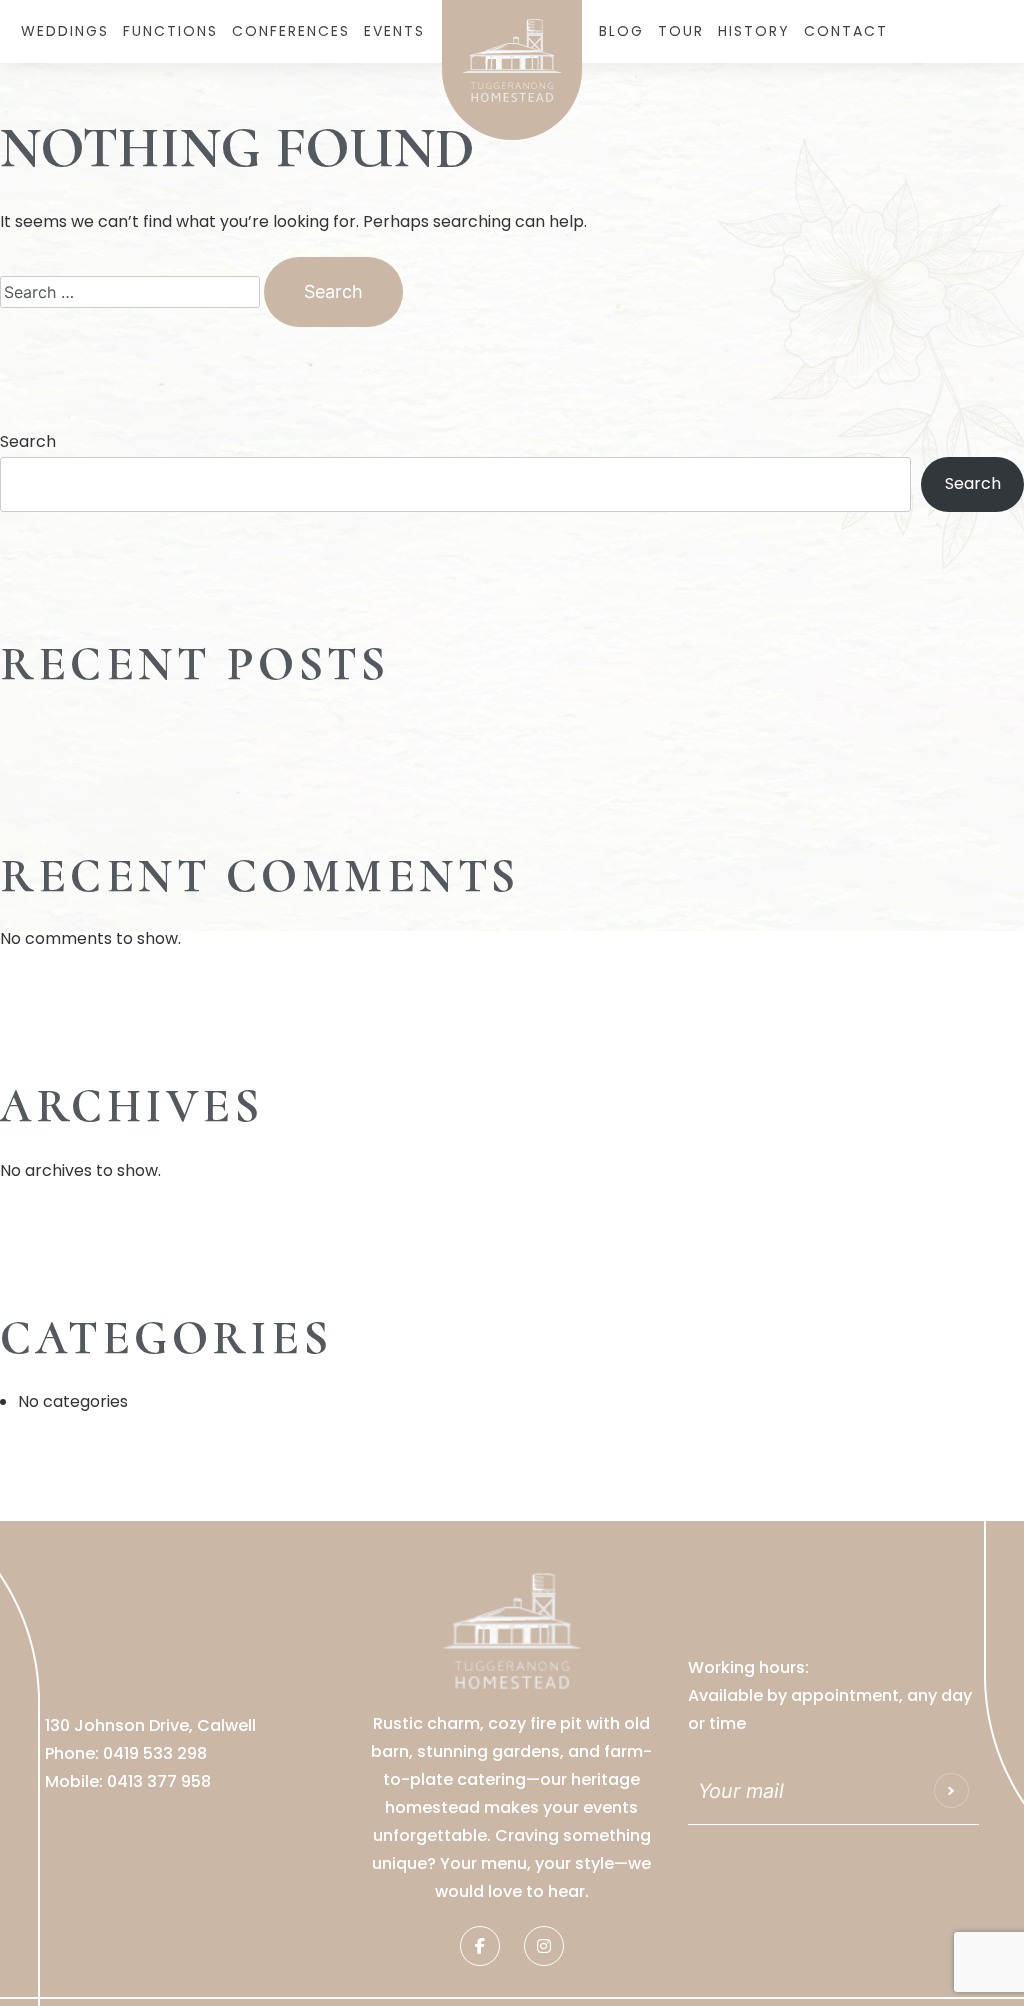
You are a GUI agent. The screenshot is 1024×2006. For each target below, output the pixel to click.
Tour (681, 31)
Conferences (291, 31)
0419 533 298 (155, 1753)
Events (394, 31)
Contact (846, 31)
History (754, 31)
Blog (621, 31)
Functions (170, 31)
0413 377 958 (159, 1781)
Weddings (65, 31)
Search (28, 441)
